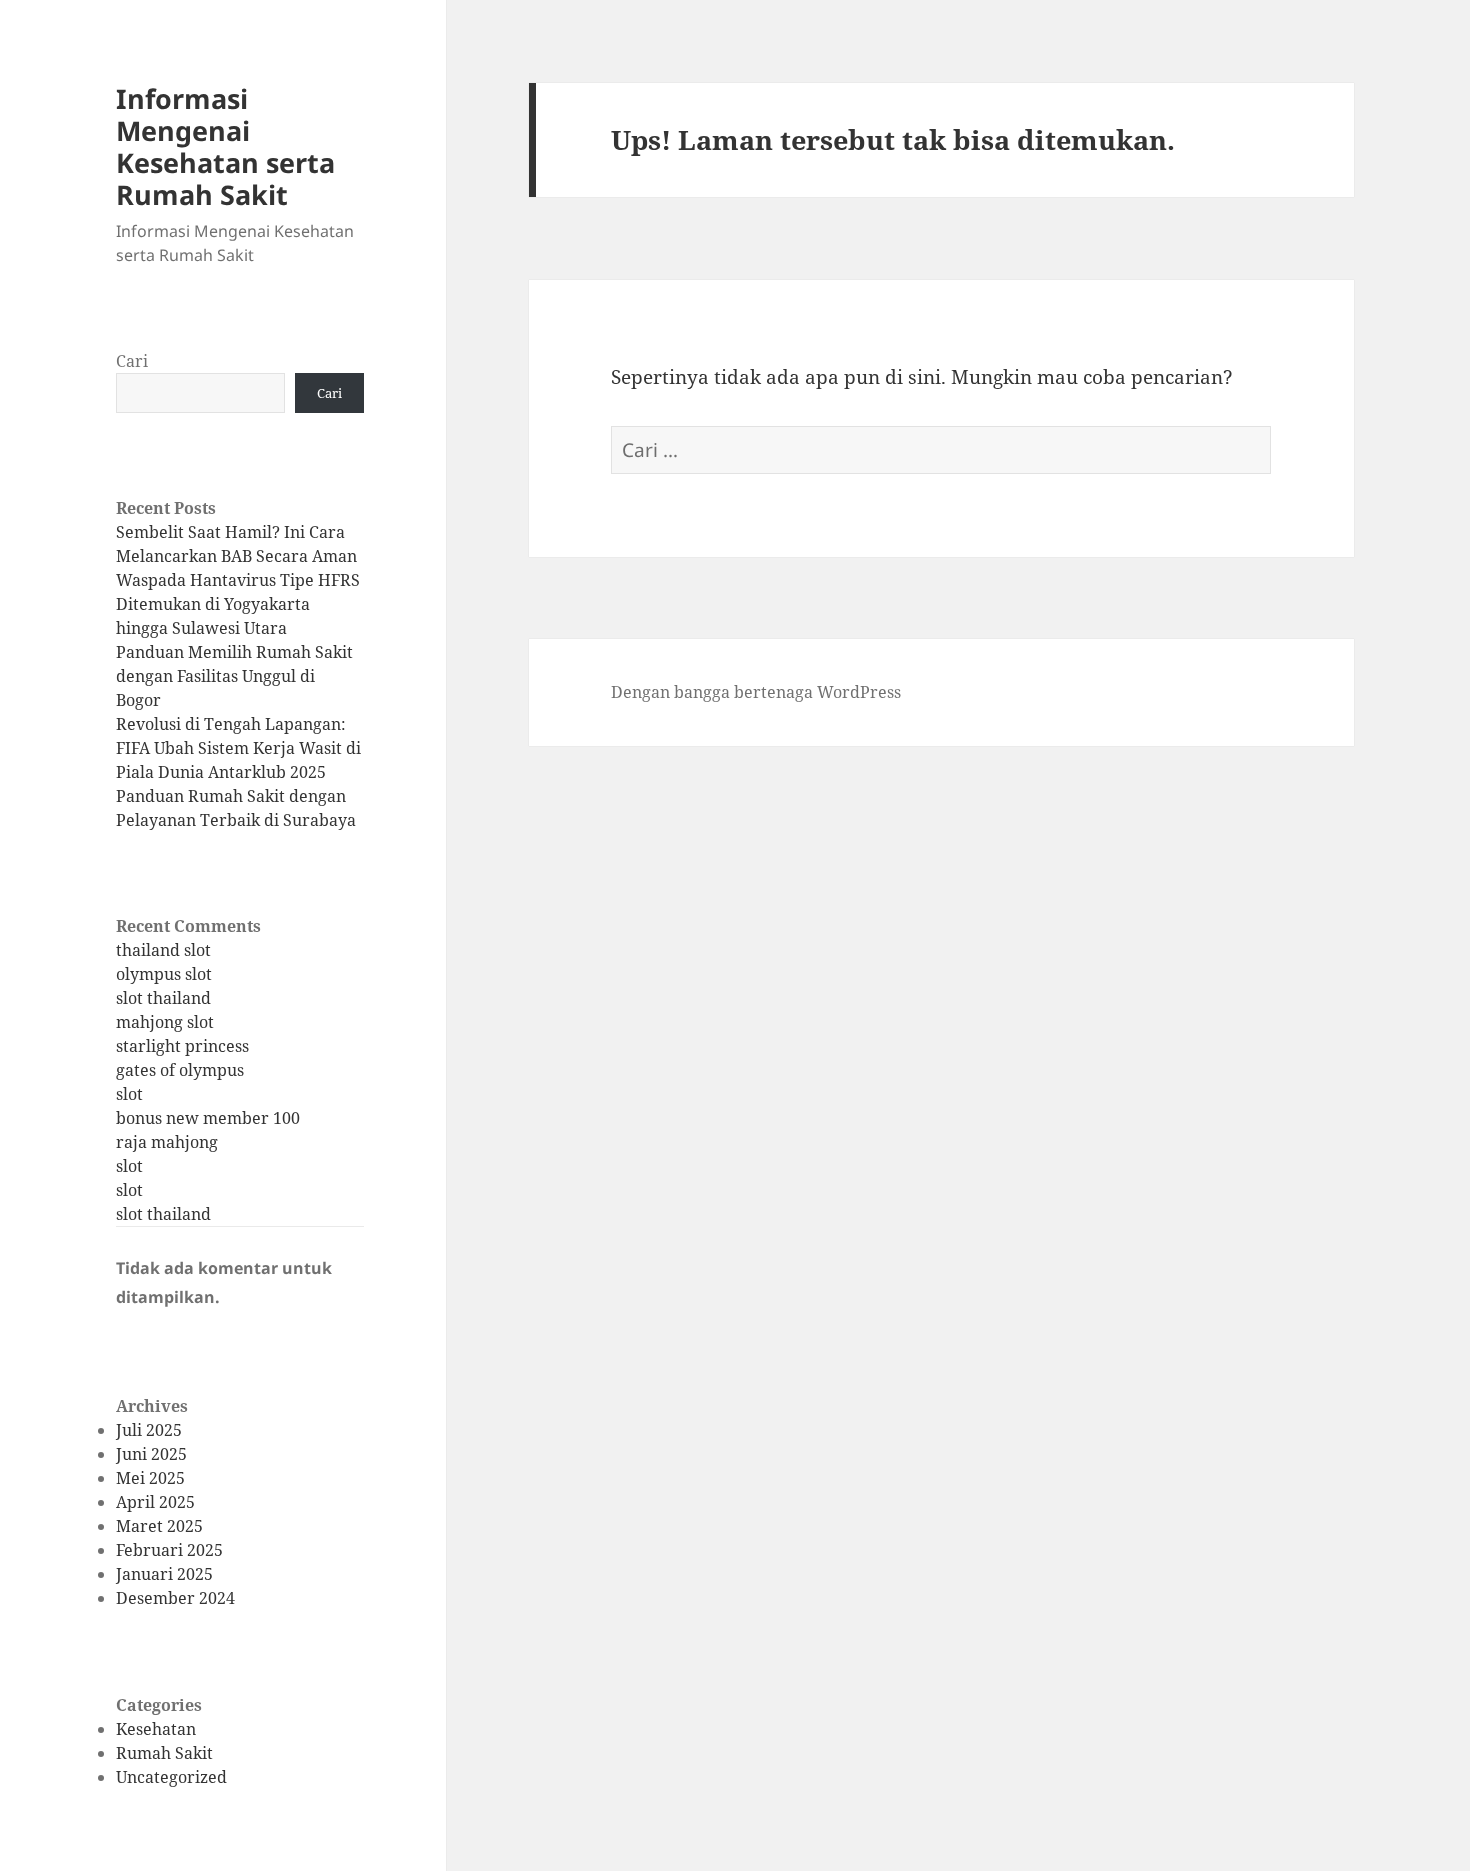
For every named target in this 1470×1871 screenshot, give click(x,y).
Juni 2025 (151, 1454)
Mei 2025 (150, 1478)
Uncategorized (171, 1777)
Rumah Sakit (164, 1753)
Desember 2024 (175, 1598)
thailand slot (163, 950)
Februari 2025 (169, 1550)
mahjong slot (165, 1022)
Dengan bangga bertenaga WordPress (756, 692)
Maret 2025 (159, 1526)
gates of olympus (180, 1070)
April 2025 (155, 1502)
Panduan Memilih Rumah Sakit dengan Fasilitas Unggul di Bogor (234, 676)
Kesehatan (156, 1729)
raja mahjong (167, 1142)
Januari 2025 (164, 1574)
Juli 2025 (149, 1430)
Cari (132, 361)
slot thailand (163, 998)
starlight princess (182, 1046)
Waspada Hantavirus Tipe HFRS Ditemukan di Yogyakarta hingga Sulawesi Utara (238, 604)
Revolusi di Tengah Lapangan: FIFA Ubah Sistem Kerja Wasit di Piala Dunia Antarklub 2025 (238, 748)
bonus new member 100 (208, 1118)
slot (129, 1094)
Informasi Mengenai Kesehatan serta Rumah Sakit (225, 146)
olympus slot (164, 974)
